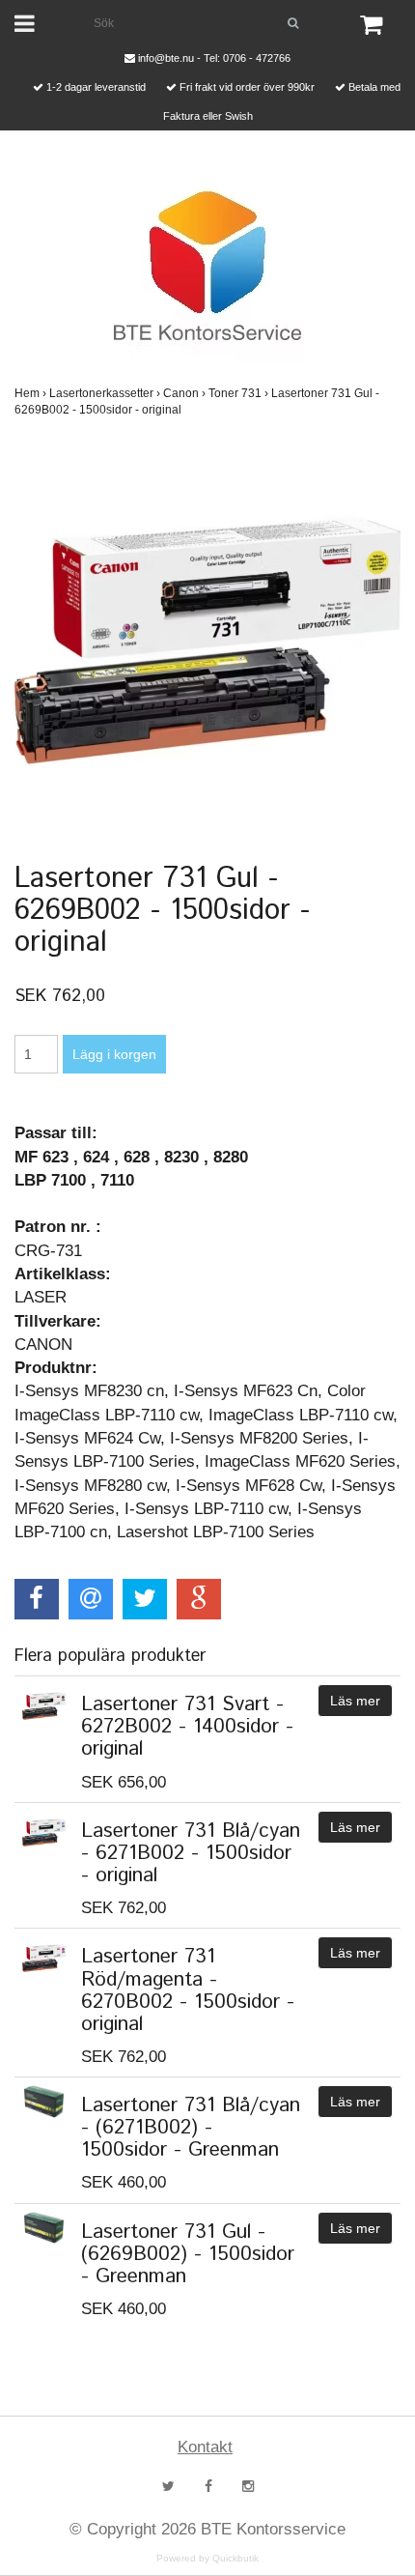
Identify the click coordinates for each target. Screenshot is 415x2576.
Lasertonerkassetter (105, 393)
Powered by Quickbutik (207, 2558)
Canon (184, 393)
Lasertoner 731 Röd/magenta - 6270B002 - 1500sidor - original (188, 1990)
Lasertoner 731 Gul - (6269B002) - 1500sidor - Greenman (188, 2254)
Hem (30, 393)
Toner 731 (238, 393)
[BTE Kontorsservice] (207, 266)
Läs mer (355, 1701)
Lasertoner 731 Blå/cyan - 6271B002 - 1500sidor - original (191, 1853)
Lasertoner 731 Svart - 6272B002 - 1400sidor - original (187, 1727)
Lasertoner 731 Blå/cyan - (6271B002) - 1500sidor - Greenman (191, 2128)
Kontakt (205, 2447)
